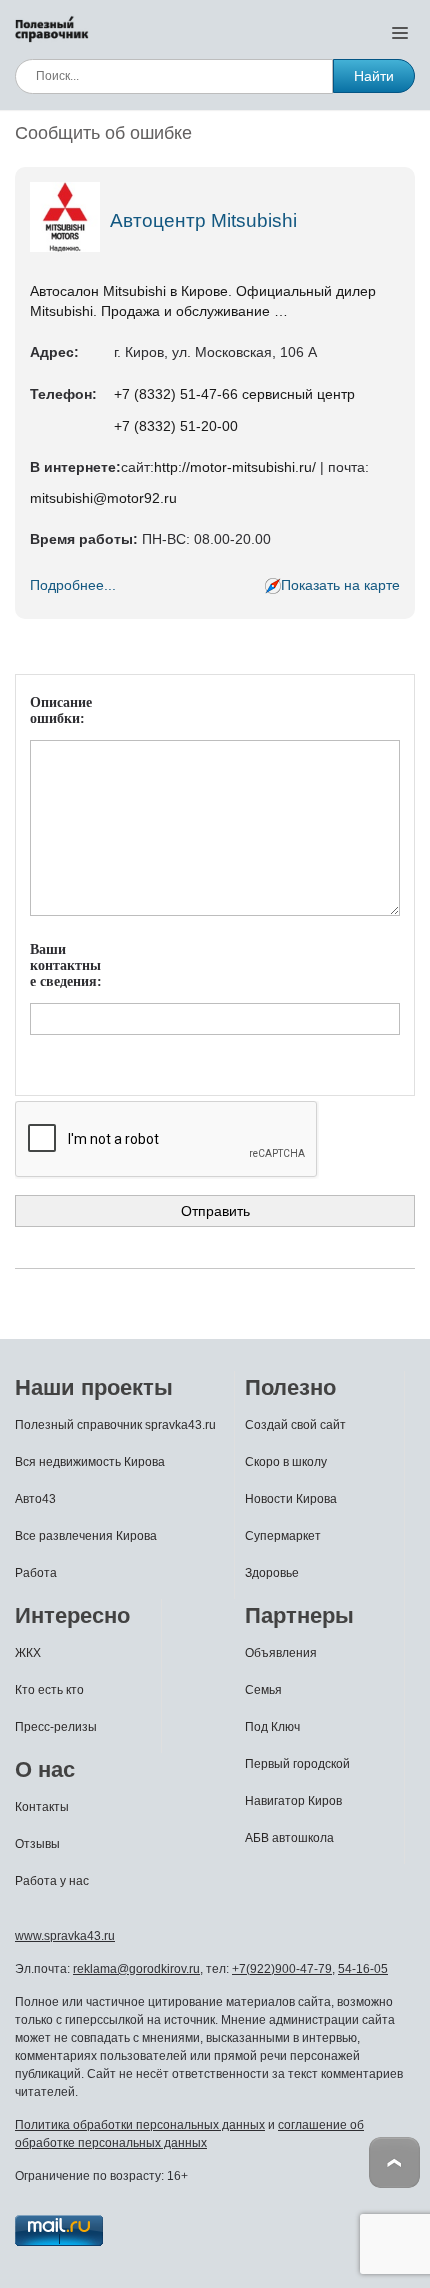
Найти (374, 76)
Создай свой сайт (295, 1425)
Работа (36, 1573)
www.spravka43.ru (65, 1936)
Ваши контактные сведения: (66, 965)
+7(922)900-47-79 (282, 1969)
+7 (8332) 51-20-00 (176, 426)
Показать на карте (340, 585)
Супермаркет (283, 1536)
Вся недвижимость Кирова (90, 1462)
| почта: (342, 467)
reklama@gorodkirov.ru (136, 1969)
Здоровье (272, 1573)
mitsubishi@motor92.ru (103, 498)
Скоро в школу (286, 1462)
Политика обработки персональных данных (140, 2125)
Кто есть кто (49, 1690)
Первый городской (297, 1764)
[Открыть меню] (400, 32)
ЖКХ (28, 1653)
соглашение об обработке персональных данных (189, 2134)
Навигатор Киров (293, 1801)
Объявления (281, 1653)
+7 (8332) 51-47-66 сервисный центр (234, 394)
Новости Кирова (291, 1499)
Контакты (42, 1807)
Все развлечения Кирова (86, 1536)
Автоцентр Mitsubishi (203, 220)
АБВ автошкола (289, 1838)
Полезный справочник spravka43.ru (115, 1425)
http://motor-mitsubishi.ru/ (235, 467)
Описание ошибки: (61, 710)
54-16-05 (363, 1969)
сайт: (137, 467)
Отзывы (37, 1844)
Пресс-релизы (56, 1727)
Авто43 (35, 1499)
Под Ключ (272, 1727)
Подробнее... (73, 585)
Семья (263, 1690)
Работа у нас (52, 1881)
